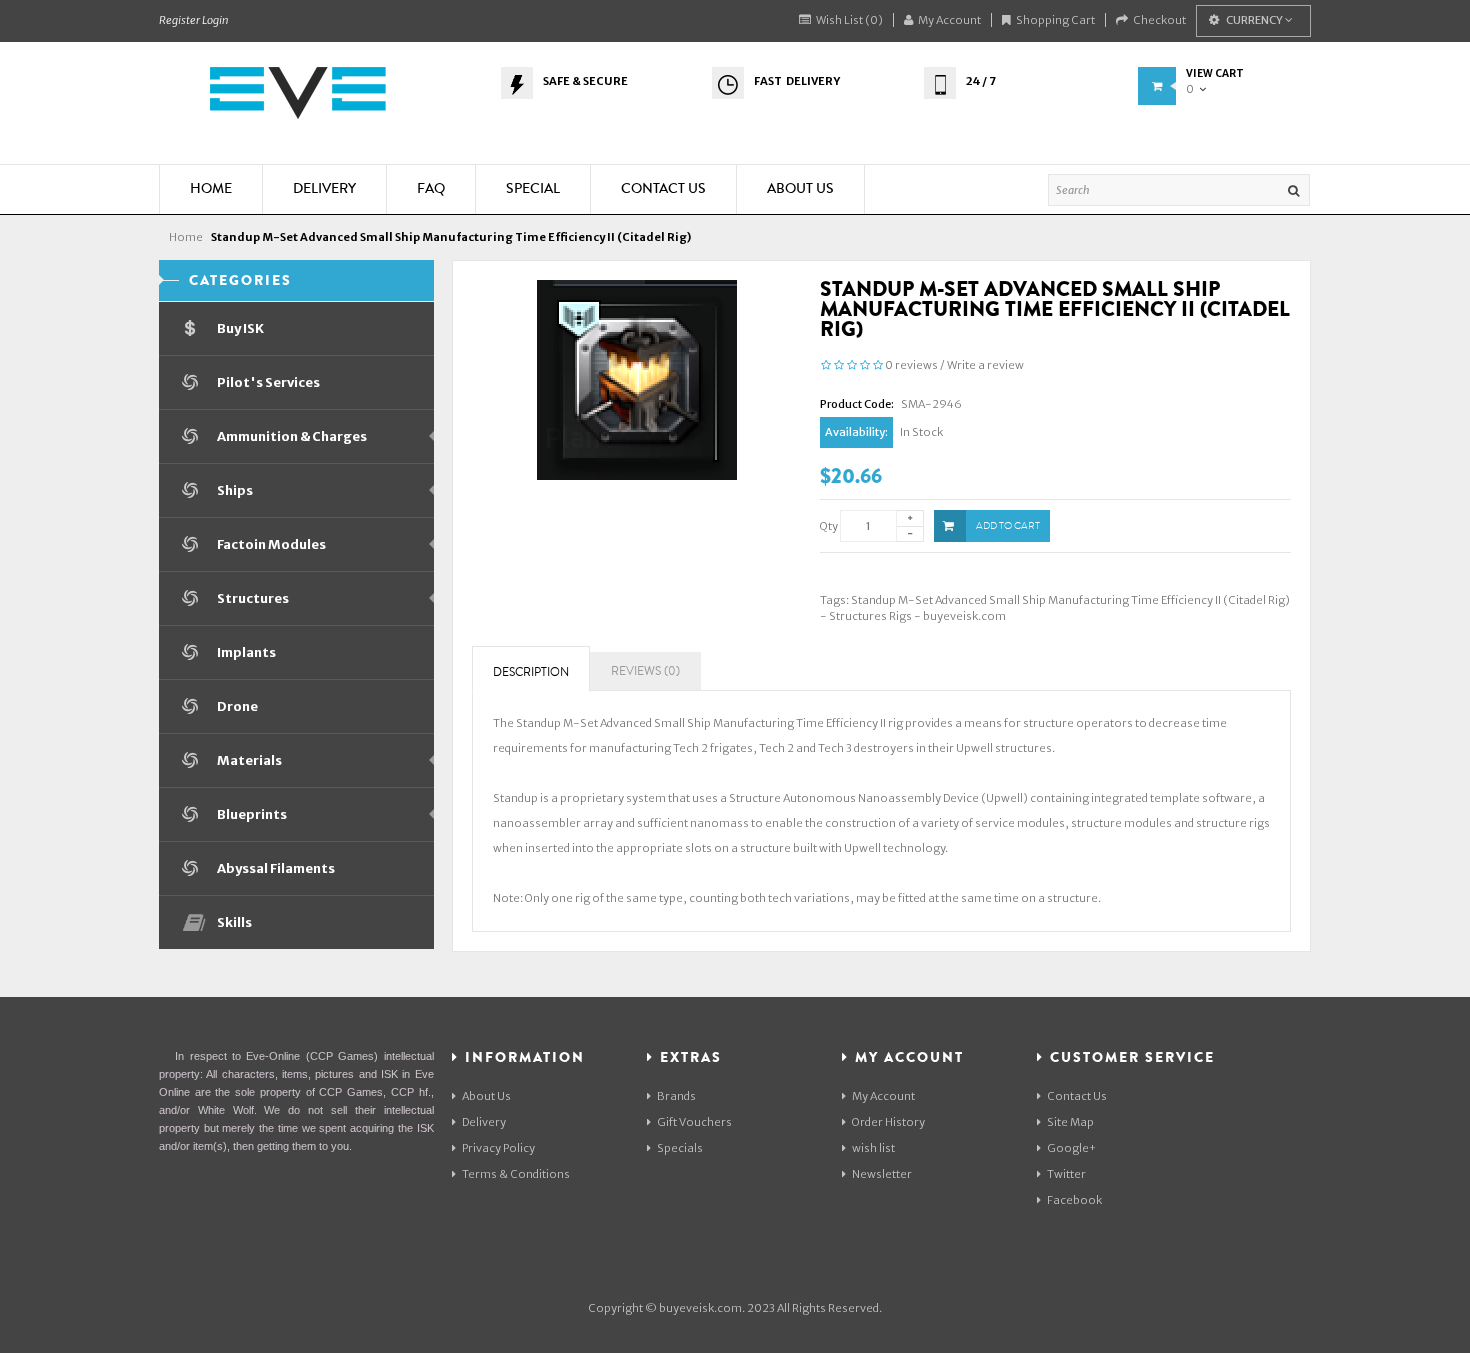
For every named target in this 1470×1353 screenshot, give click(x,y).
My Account (949, 20)
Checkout (1159, 20)
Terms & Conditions (516, 1174)
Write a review (985, 365)
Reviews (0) (645, 671)
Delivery (484, 1122)
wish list (873, 1148)
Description (531, 672)
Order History (888, 1122)
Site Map (1070, 1122)
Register (179, 20)
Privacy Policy (498, 1148)
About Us (486, 1096)
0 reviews (911, 365)
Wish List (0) (849, 20)
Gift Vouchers (694, 1122)
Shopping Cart (1055, 20)
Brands (676, 1096)
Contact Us (1077, 1096)
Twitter (1066, 1174)
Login (215, 20)
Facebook (1074, 1200)
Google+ (1071, 1148)
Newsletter (882, 1174)
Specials (680, 1148)
